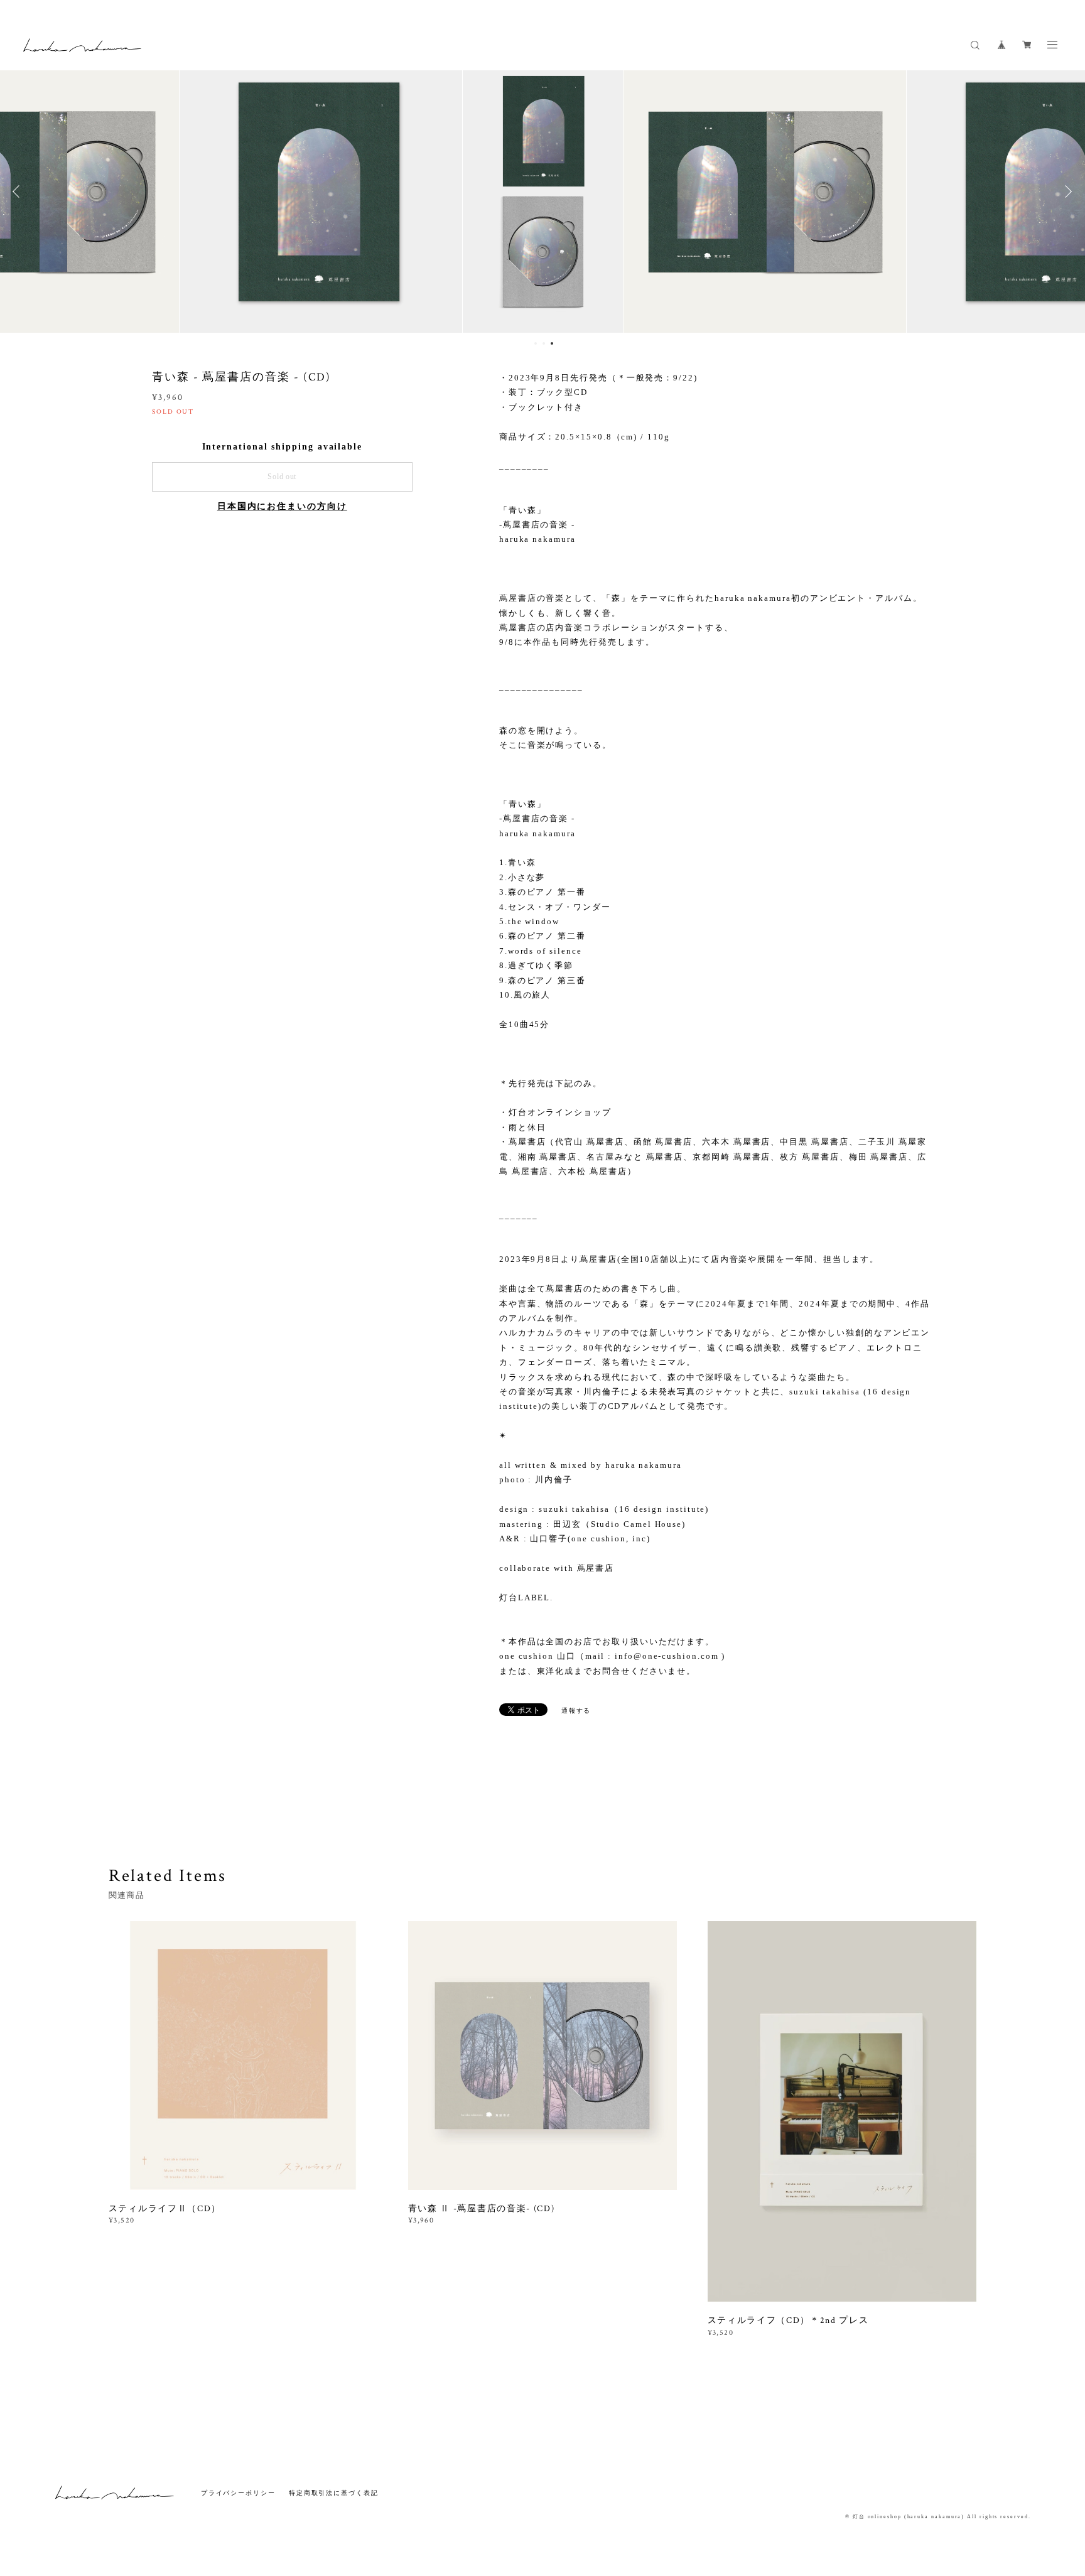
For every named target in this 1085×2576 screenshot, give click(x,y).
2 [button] (544, 343)
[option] (542, 191)
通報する (576, 1711)
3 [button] (552, 343)
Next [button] (1066, 191)
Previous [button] (19, 191)
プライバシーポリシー (238, 2493)
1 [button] (536, 343)
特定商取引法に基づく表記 (334, 2493)
